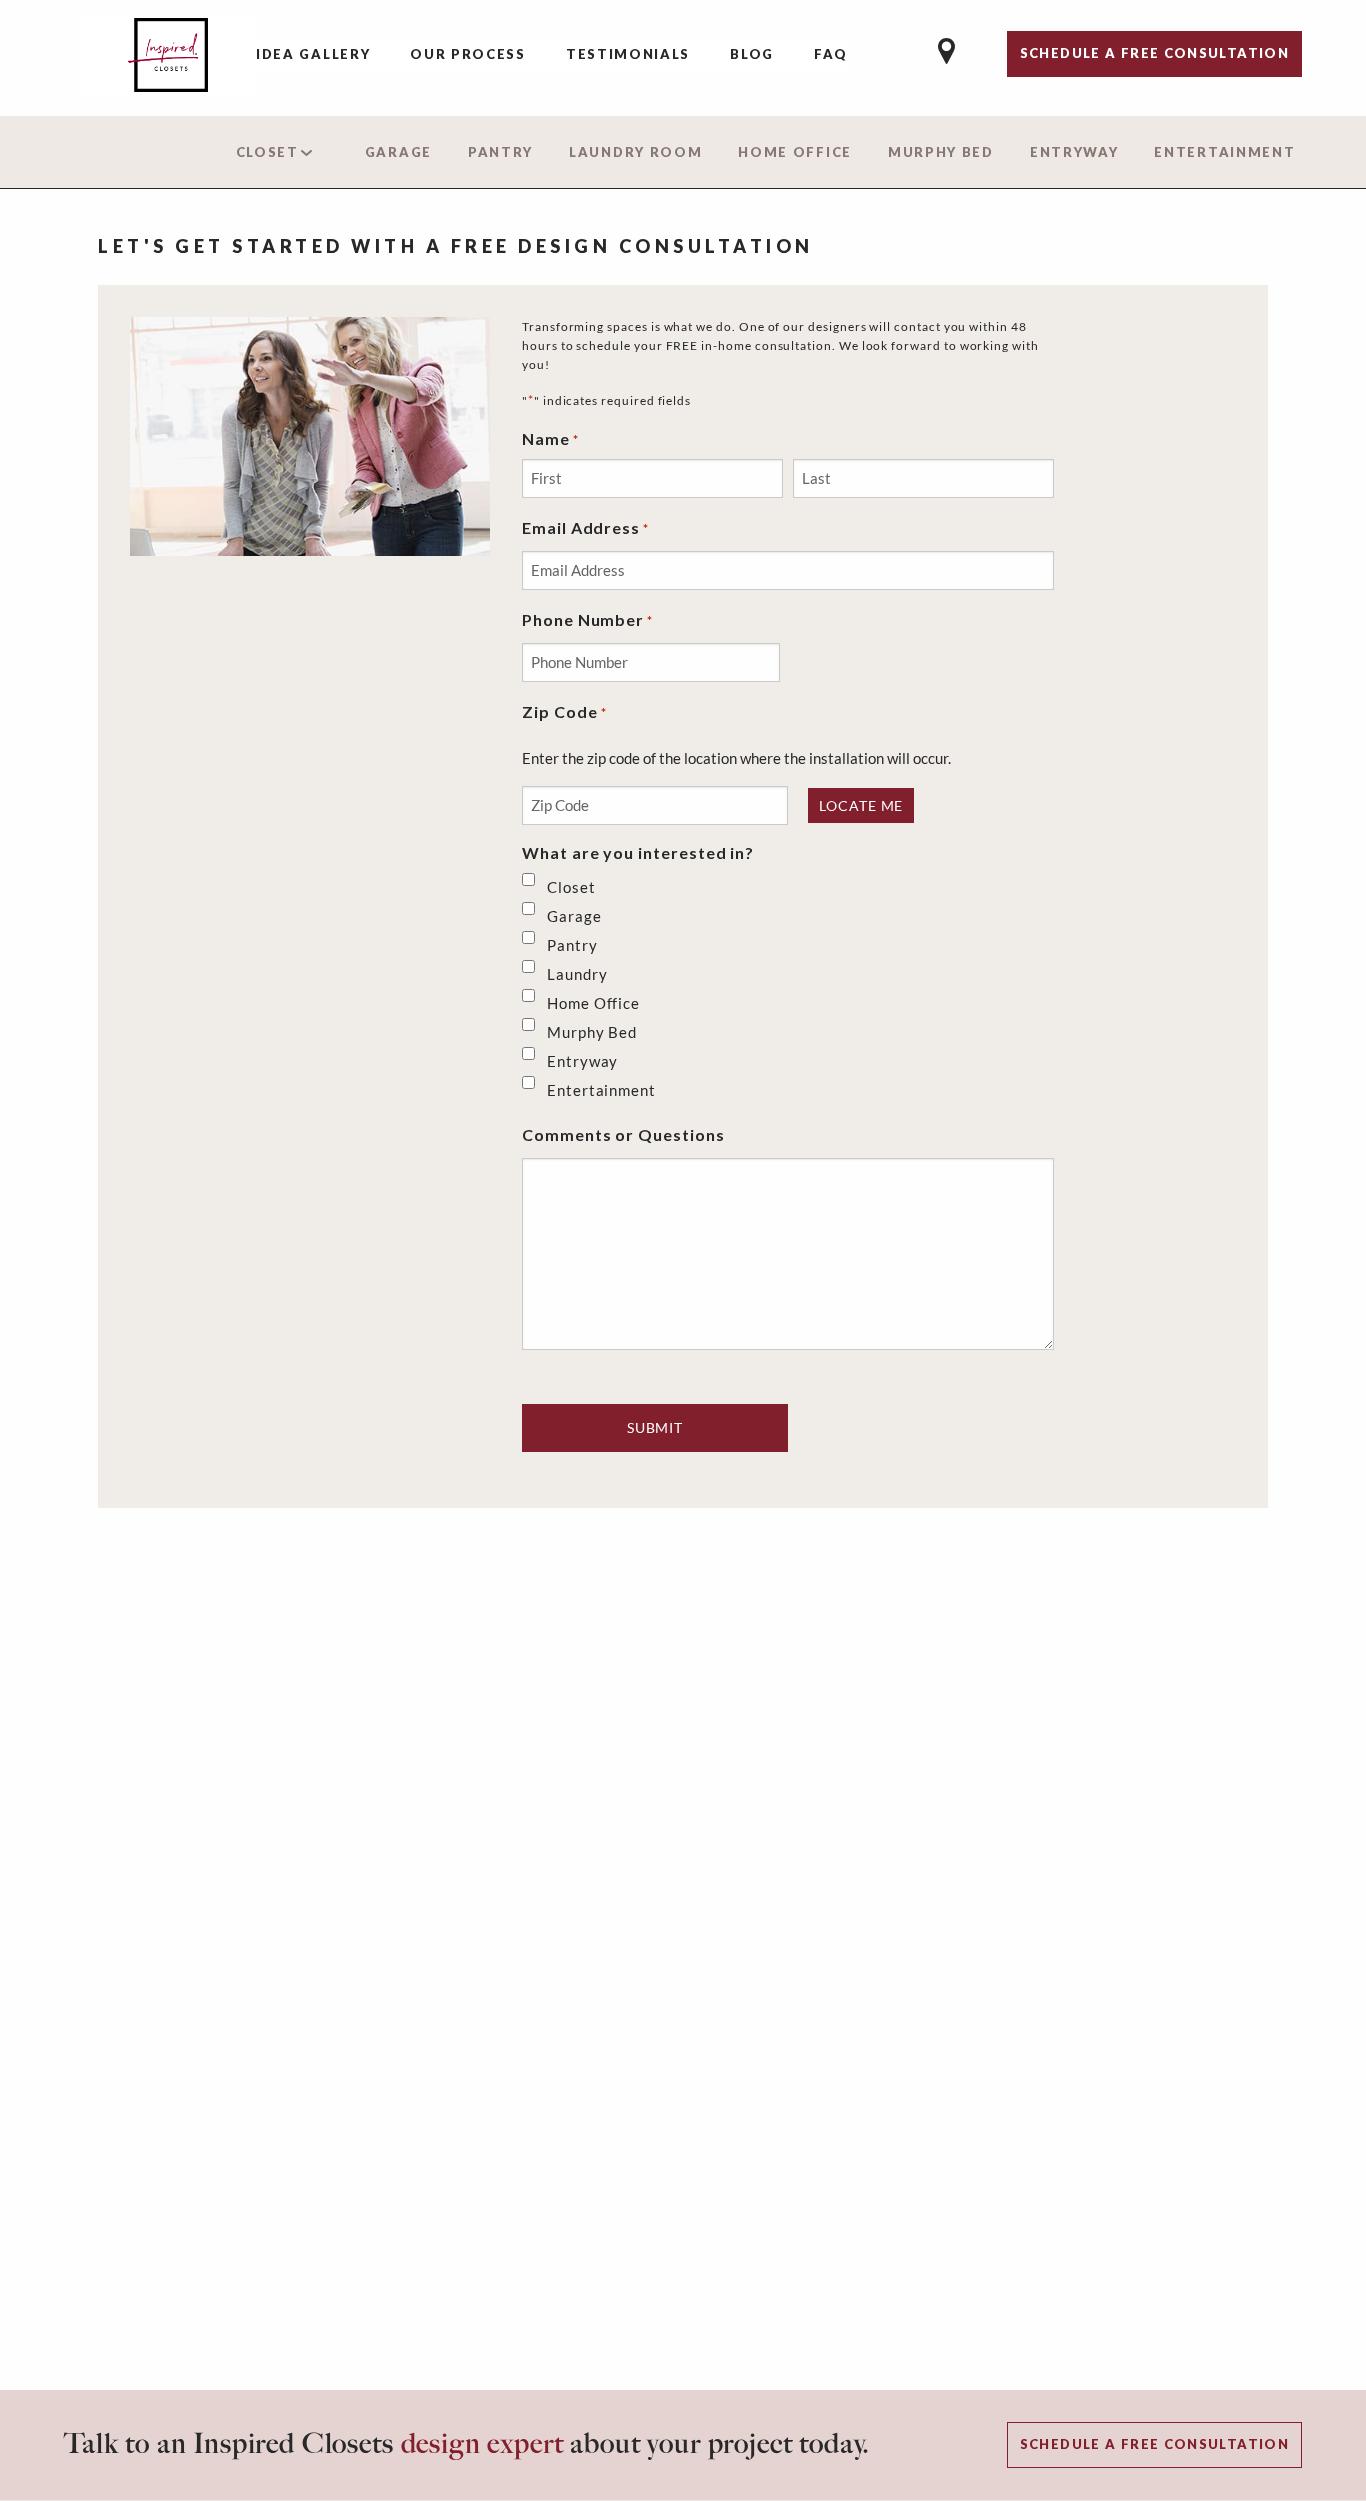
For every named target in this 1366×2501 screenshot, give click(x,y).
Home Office (795, 152)
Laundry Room (635, 152)
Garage (398, 152)
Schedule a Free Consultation (1154, 2444)
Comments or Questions (623, 1134)
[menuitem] (313, 56)
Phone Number (587, 619)
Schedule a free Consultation (1154, 53)
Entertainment (1224, 152)
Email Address (585, 527)
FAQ (831, 54)
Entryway (1074, 152)
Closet (267, 152)
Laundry (577, 974)
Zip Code (564, 711)
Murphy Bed (941, 152)
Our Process (468, 54)
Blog (752, 54)
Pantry (500, 152)
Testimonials (628, 54)
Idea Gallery (313, 54)
